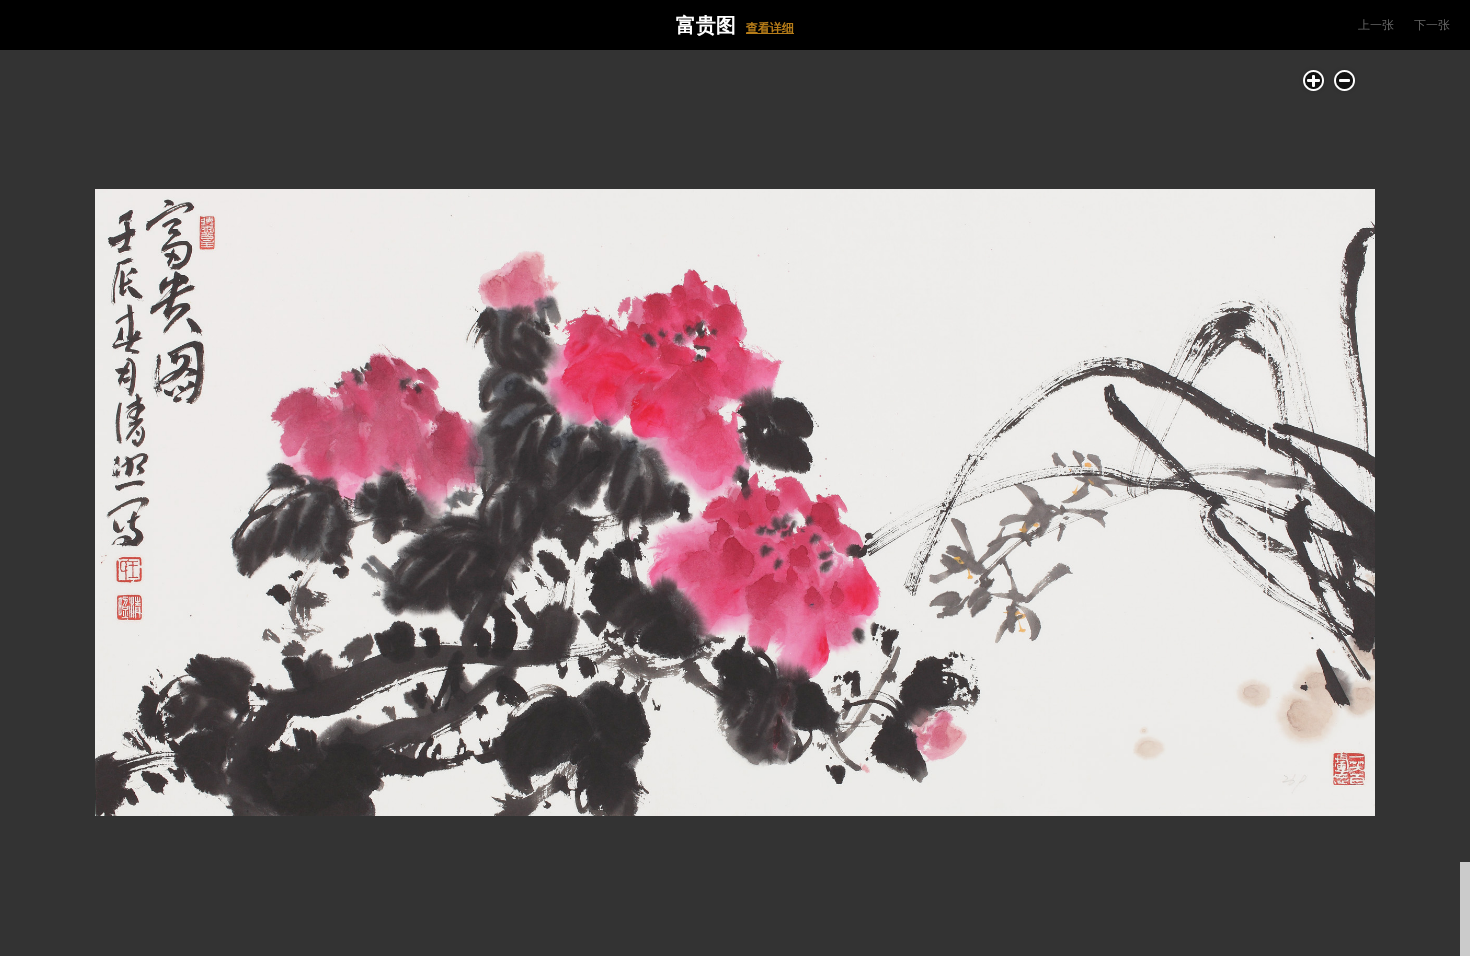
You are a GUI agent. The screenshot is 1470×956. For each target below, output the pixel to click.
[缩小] (1344, 80)
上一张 (1376, 25)
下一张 (1432, 25)
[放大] (1313, 80)
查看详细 (770, 28)
